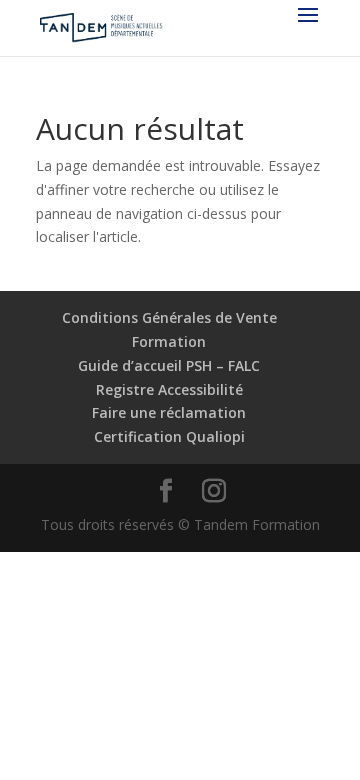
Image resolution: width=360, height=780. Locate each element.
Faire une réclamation (169, 412)
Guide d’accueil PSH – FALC (169, 365)
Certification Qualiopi (169, 436)
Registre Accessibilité (169, 389)
